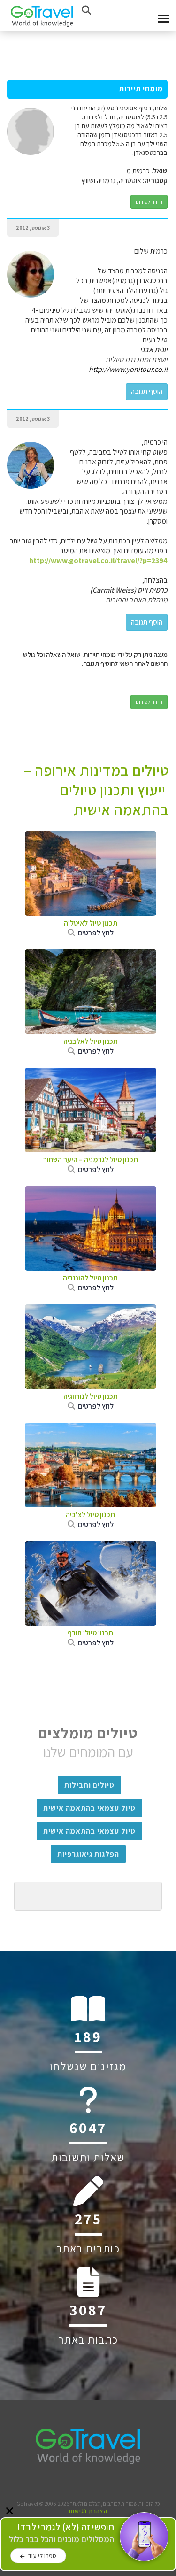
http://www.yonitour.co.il (128, 369)
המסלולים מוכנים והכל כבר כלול (61, 2533)
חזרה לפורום (149, 202)
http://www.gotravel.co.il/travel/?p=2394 (98, 560)
